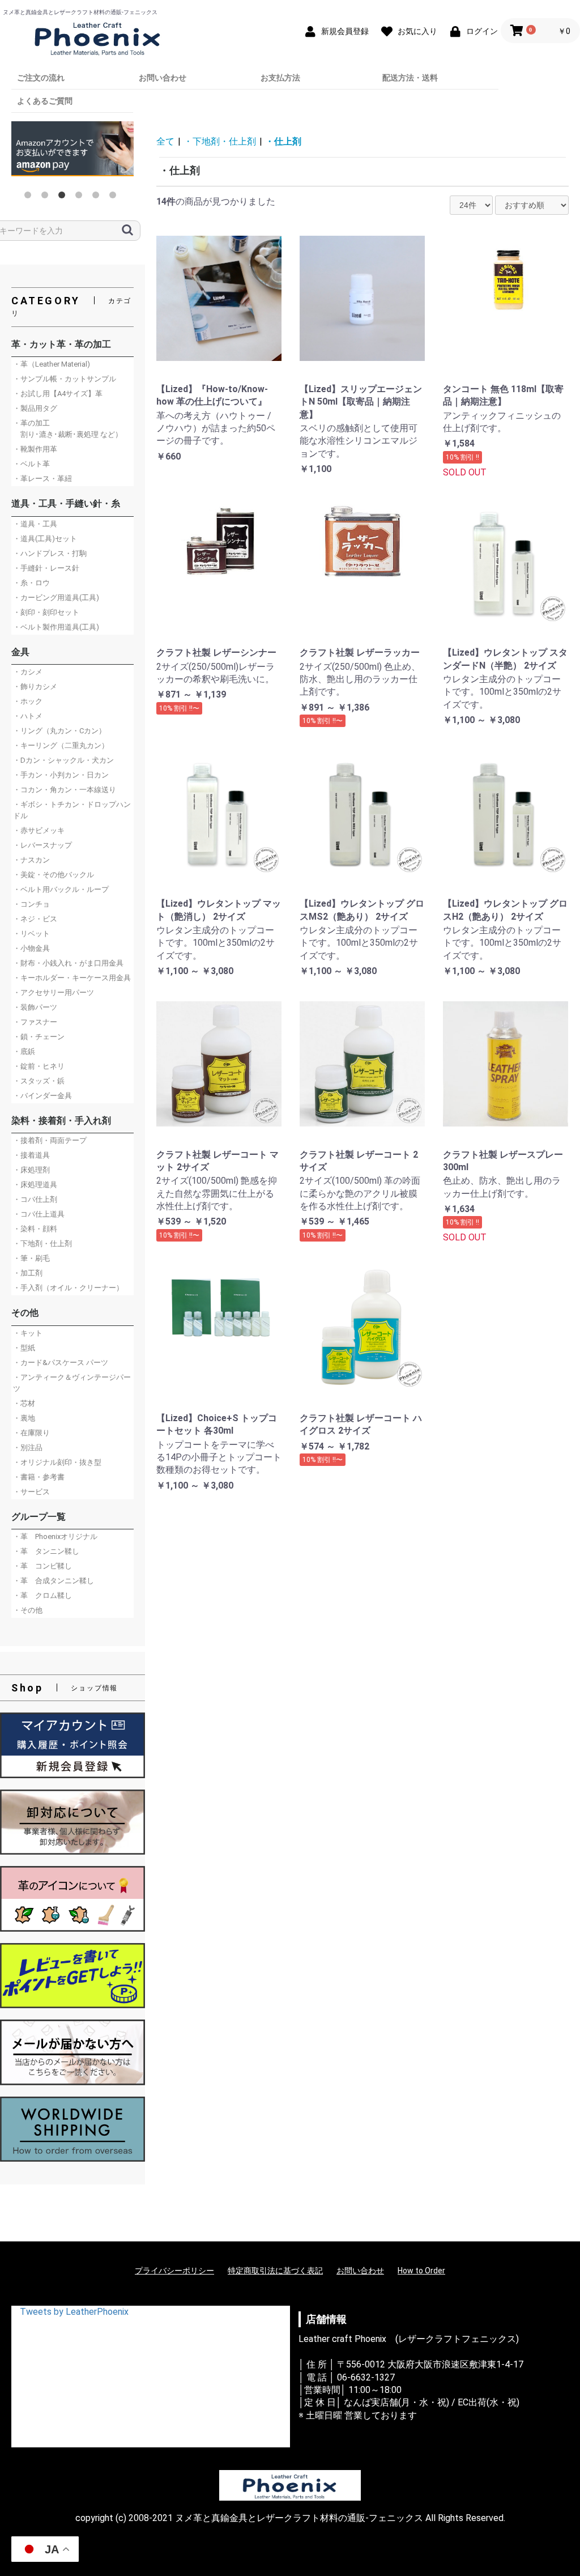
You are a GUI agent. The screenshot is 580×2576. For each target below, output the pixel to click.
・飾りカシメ (35, 686)
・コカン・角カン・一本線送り (65, 790)
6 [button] (115, 197)
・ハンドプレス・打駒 (50, 553)
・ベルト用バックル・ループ (61, 889)
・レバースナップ (42, 845)
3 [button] (64, 197)
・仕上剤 (283, 141)
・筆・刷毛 (31, 1258)
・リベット (31, 934)
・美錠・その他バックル (54, 875)
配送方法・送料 (410, 78)
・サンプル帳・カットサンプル (65, 379)
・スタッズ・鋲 (39, 1081)
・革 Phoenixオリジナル (55, 1536)
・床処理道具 (35, 1185)
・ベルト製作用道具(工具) (56, 627)
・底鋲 (24, 1051)
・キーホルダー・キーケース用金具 (72, 978)
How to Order (421, 2271)
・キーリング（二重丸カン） (61, 745)
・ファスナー (35, 1022)
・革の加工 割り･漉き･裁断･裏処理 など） (68, 429)
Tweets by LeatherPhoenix (74, 2312)
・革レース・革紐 (42, 479)
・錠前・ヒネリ (39, 1066)
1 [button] (30, 197)
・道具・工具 (35, 524)
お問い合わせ (163, 78)
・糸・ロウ (31, 583)
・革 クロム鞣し (42, 1595)
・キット (28, 1333)
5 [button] (98, 197)
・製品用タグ (35, 408)
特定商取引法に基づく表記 (275, 2271)
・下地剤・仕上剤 (42, 1244)
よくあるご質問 (45, 101)
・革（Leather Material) (52, 364)
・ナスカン (31, 860)
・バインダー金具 (42, 1096)
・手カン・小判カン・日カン (61, 775)
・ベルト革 (31, 464)
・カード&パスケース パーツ (61, 1363)
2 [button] (47, 197)
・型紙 (24, 1348)
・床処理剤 (31, 1170)
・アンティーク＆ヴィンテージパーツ (72, 1383)
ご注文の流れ (41, 78)
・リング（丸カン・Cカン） (59, 731)
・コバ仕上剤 (35, 1199)
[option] (72, 152)
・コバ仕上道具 (39, 1214)
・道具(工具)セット (45, 539)
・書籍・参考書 (39, 1477)
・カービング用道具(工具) (56, 598)
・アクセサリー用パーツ (54, 992)
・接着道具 (31, 1155)
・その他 (28, 1610)
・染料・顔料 (35, 1229)
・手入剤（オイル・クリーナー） (68, 1288)
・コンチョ (31, 904)
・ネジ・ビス (35, 919)
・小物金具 (31, 948)
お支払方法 (280, 78)
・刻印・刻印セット (46, 612)
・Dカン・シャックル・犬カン (63, 760)
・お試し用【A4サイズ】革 (58, 394)
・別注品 (28, 1448)
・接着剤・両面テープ (50, 1140)
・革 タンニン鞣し (46, 1551)
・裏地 (24, 1418)
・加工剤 (28, 1273)
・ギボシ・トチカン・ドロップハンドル (72, 810)
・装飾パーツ (35, 1007)
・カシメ (28, 672)
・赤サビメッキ (39, 830)
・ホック (28, 701)
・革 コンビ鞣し (42, 1566)
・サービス (31, 1492)
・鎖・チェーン (39, 1037)
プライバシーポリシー (174, 2271)
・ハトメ (28, 716)
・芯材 (24, 1403)
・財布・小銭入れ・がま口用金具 (68, 963)
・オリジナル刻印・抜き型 (57, 1462)
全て (165, 141)
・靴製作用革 (35, 449)
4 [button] (81, 197)
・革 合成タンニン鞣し (54, 1581)
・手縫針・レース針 (46, 568)
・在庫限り (31, 1433)
